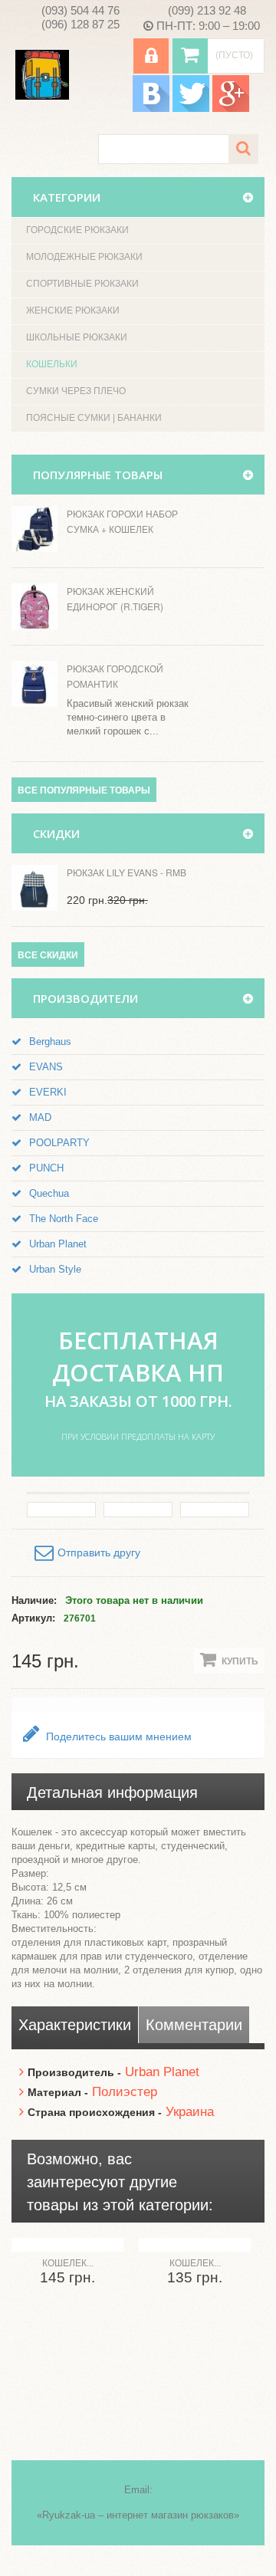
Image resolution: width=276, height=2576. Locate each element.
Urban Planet (58, 1244)
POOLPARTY (59, 1143)
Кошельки (52, 364)
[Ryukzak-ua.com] (42, 75)
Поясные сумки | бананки (94, 418)
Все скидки (48, 955)
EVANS (46, 1067)
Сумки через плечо (76, 391)
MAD (40, 1117)
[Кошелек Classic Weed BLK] (195, 2245)
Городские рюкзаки (77, 230)
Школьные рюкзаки (77, 337)
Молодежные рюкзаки (84, 257)
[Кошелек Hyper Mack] (67, 2245)
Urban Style (55, 1269)
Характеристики (75, 2025)
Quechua (49, 1193)
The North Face (64, 1219)
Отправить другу (99, 1552)
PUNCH (46, 1168)
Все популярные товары (84, 790)
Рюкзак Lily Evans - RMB (127, 872)
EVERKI (48, 1092)
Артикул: (33, 1618)
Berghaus (50, 1042)
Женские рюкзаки (73, 310)
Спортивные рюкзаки (82, 284)
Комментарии (194, 2025)
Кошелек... (68, 2263)
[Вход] (151, 56)
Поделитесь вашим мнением (117, 1737)
